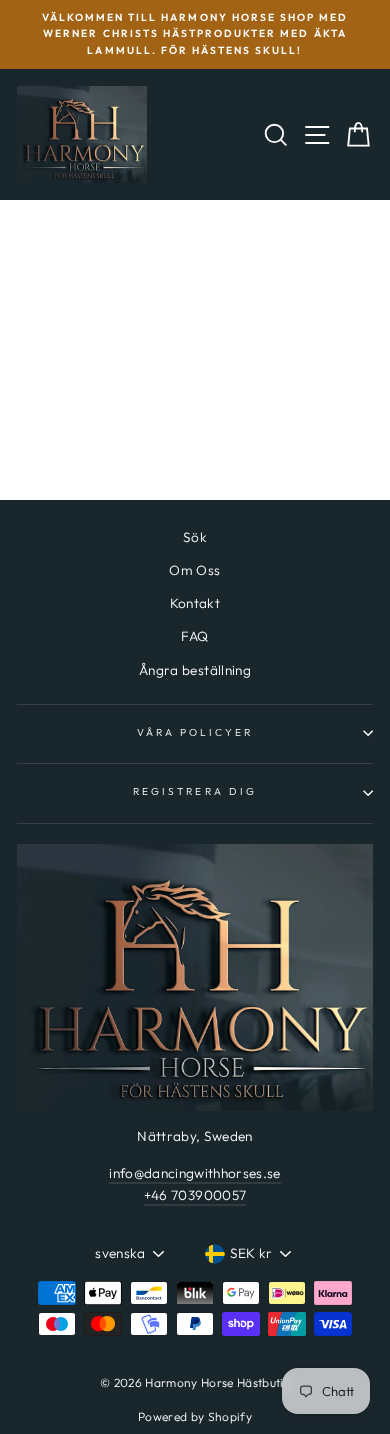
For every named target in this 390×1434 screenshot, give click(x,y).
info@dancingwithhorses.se (195, 1173)
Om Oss (194, 570)
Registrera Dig (195, 791)
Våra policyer (195, 732)
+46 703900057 (195, 1195)
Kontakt (195, 603)
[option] (195, 34)
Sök (195, 537)
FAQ (194, 636)
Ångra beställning (195, 670)
